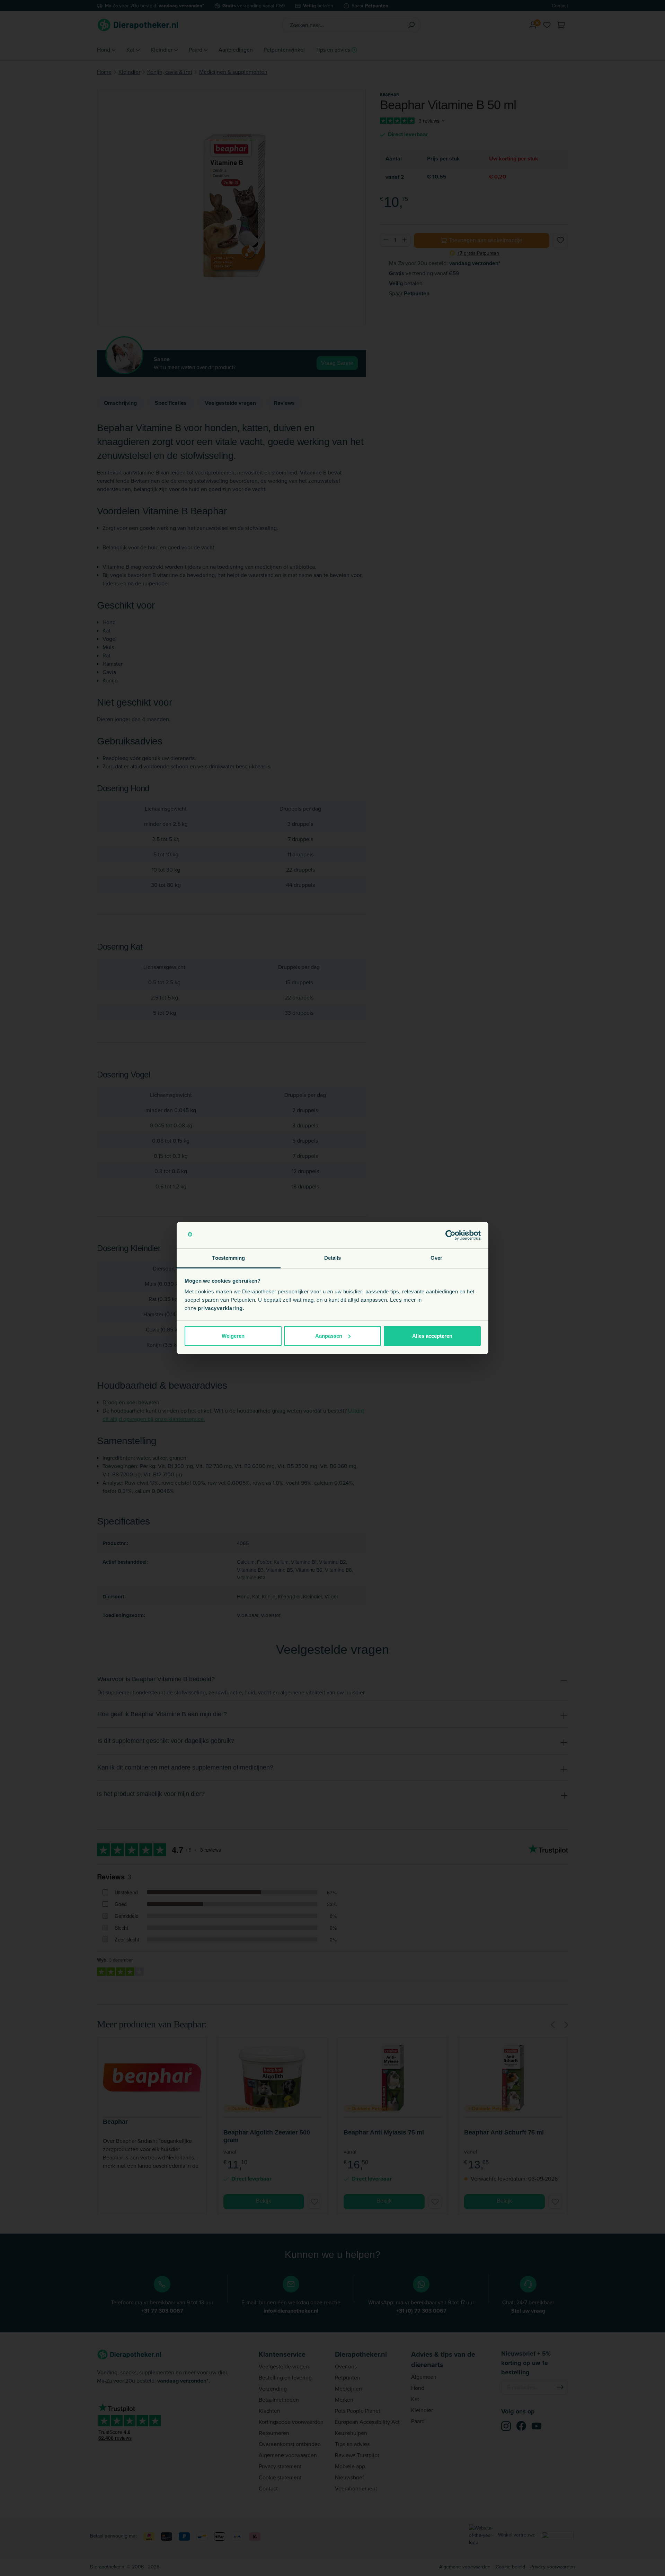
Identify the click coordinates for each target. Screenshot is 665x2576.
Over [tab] (436, 1258)
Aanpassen (329, 1336)
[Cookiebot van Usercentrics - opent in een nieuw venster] (450, 1235)
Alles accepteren (432, 1336)
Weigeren (233, 1336)
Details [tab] (333, 1258)
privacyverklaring (220, 1308)
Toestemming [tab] (228, 1258)
